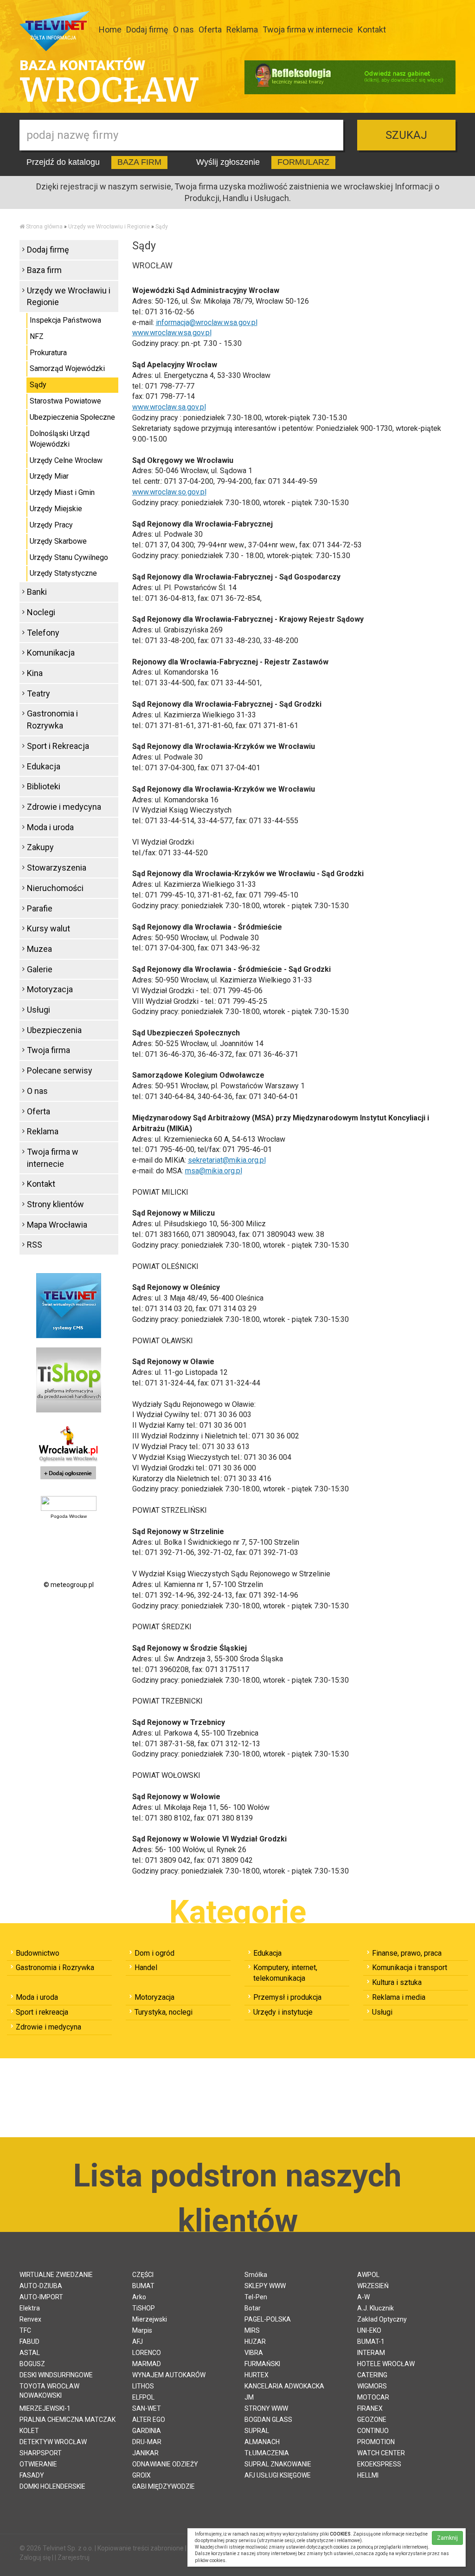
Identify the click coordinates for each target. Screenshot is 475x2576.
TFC (25, 2330)
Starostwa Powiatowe (65, 401)
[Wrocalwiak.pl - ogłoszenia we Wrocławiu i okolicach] (69, 1454)
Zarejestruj (74, 2557)
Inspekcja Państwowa (65, 320)
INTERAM (371, 2353)
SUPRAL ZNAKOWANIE (278, 2464)
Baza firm (44, 270)
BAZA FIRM (139, 162)
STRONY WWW (266, 2408)
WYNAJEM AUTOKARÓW (169, 2375)
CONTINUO (373, 2431)
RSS (35, 1245)
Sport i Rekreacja (58, 746)
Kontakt (372, 29)
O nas (183, 29)
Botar (253, 2308)
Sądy (162, 227)
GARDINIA (147, 2431)
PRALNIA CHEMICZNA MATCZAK (67, 2420)
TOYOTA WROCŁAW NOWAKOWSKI (49, 2391)
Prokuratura (48, 353)
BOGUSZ (32, 2364)
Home (110, 29)
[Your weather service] (69, 1503)
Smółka (256, 2275)
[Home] (22, 227)
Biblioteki (44, 786)
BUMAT (143, 2286)
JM (249, 2397)
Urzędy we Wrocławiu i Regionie (109, 227)
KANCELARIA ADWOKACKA (284, 2386)
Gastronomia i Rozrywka (52, 719)
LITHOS (143, 2386)
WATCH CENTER (381, 2453)
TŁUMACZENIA (267, 2453)
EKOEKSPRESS (379, 2464)
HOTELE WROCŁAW (386, 2364)
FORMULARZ (303, 162)
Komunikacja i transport (410, 1968)
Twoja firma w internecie (308, 29)
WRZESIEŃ (373, 2286)
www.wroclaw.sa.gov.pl (169, 407)
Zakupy (40, 847)
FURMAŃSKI (262, 2364)
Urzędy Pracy (51, 525)
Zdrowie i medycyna (64, 807)
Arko (139, 2297)
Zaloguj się (35, 2557)
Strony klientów (55, 1204)
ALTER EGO (149, 2420)
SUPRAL (257, 2431)
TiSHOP (144, 2308)
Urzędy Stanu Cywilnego (69, 557)
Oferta (210, 29)
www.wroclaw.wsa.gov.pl (172, 333)
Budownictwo (38, 1953)
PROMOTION (376, 2442)
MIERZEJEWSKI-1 (45, 2408)
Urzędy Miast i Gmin (62, 492)
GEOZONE (372, 2420)
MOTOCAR (373, 2397)
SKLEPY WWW (265, 2286)
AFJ (138, 2342)
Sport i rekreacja (42, 2012)
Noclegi (41, 612)
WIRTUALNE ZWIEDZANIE (56, 2275)
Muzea (39, 949)
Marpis (142, 2330)
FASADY (32, 2475)
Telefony (43, 633)
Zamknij (447, 2538)
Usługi (39, 1010)
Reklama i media (399, 1997)
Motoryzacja (50, 989)
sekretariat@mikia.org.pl (227, 1160)
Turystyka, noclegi (164, 2012)
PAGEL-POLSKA (268, 2319)
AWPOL (368, 2275)
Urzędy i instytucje (283, 2012)
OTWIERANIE (38, 2464)
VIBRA (254, 2353)
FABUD (29, 2342)
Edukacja (44, 766)
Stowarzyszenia (57, 868)
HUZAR (255, 2342)
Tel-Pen (256, 2297)
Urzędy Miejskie (56, 509)
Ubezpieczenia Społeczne (72, 417)
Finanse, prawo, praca (407, 1953)
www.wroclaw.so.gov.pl (169, 492)
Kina (35, 673)
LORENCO (147, 2353)
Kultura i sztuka (397, 1982)
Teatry (39, 693)
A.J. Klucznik (376, 2308)
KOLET (29, 2431)
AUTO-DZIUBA (41, 2286)
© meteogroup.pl (69, 1585)
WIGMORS (372, 2386)
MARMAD (147, 2364)
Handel (146, 1968)
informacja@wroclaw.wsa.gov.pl (207, 322)
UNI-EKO (369, 2330)
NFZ (37, 336)
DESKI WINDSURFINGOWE (56, 2375)
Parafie (40, 908)
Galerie (40, 969)
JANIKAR (145, 2453)
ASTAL (30, 2353)
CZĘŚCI (143, 2275)
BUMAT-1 (371, 2342)
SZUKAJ (406, 135)
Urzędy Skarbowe (58, 541)
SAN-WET (147, 2408)
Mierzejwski (150, 2319)
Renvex (30, 2319)
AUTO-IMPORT (41, 2297)
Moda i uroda (50, 827)
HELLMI (368, 2475)
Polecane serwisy (60, 1070)
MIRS (252, 2330)
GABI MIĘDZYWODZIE (164, 2486)
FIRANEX (370, 2408)
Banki (37, 592)
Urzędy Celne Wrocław (66, 460)
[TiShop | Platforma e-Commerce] (69, 1379)
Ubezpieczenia (54, 1030)
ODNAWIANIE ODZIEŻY (165, 2464)
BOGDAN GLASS (268, 2420)
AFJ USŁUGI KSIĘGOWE (278, 2475)
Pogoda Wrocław (69, 1516)
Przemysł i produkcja (287, 1997)
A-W (363, 2297)
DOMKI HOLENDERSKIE (52, 2486)
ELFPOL (143, 2397)
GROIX (141, 2475)
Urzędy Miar (49, 476)
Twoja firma (48, 1050)
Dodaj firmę (147, 29)
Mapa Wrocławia (57, 1225)
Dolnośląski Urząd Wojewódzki (60, 439)
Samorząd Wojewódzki (67, 368)
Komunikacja (51, 653)
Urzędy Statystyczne (63, 573)
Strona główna (44, 227)
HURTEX (257, 2375)
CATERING (372, 2375)
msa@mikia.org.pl (214, 1171)
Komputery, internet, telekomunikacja (285, 1973)
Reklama (242, 29)
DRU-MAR (147, 2442)
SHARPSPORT (41, 2453)
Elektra (30, 2308)
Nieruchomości (55, 888)
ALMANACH (262, 2442)
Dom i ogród (154, 1953)
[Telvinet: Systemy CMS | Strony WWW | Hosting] (69, 1305)
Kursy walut (48, 928)
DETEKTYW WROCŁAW (53, 2442)
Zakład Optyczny (382, 2319)
